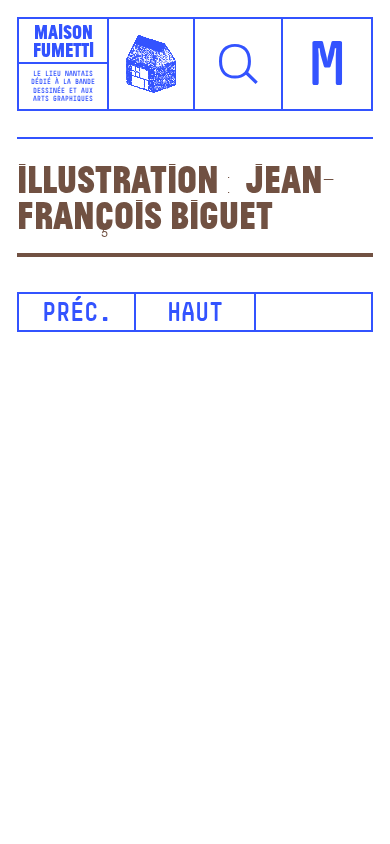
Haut (195, 314)
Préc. (77, 314)
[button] (239, 64)
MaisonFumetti (63, 40)
